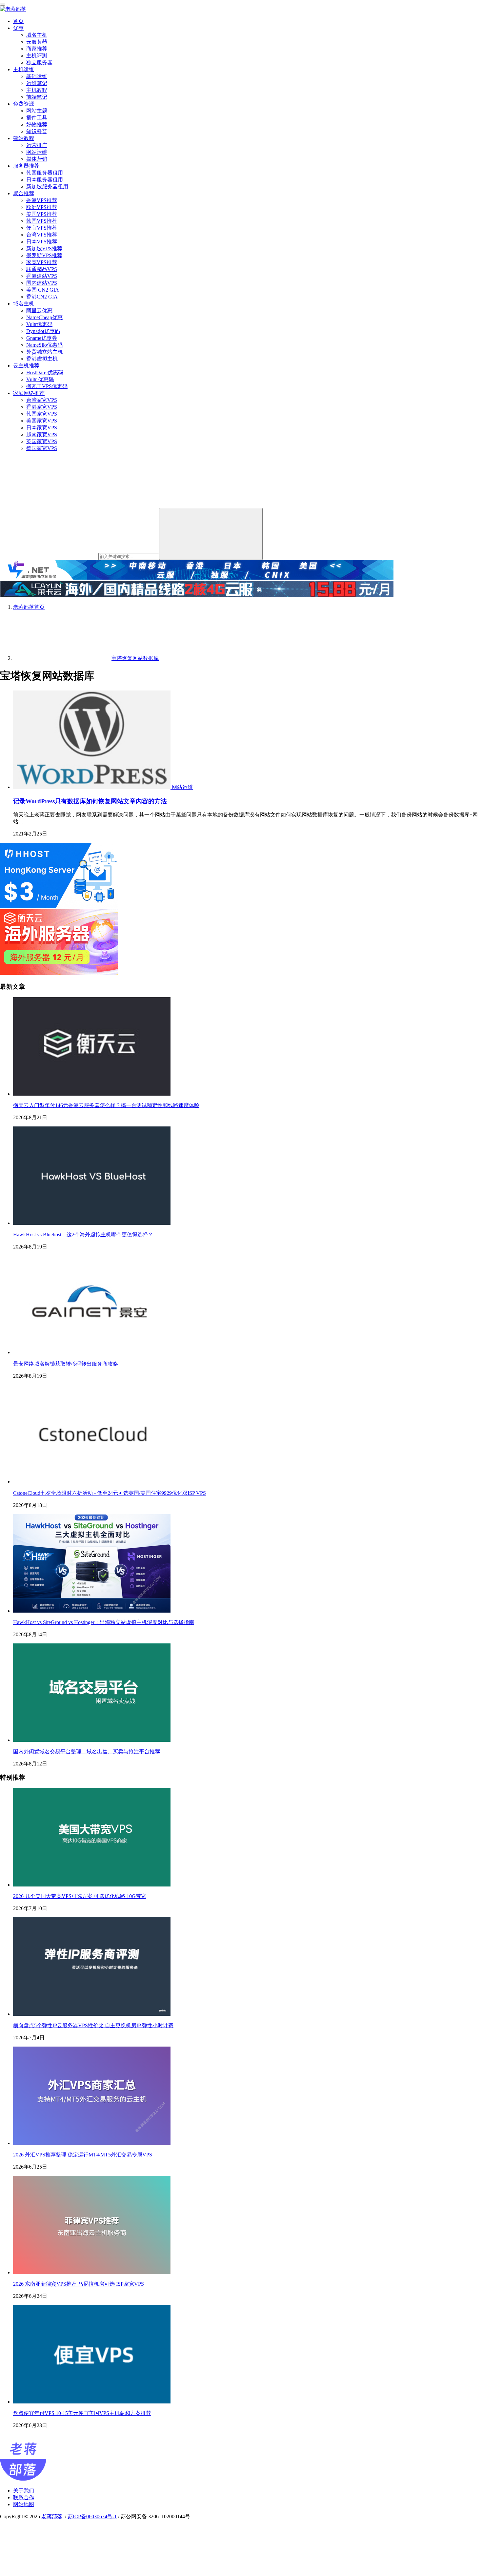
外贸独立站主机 (45, 352)
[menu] (3, 5)
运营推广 (37, 145)
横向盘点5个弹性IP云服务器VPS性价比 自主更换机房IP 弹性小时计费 (93, 2025)
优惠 (18, 28)
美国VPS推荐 (42, 214)
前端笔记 (37, 97)
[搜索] (211, 534)
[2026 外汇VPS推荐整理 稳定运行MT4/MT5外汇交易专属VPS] (92, 2143)
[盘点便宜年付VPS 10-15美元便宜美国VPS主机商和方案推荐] (92, 2402)
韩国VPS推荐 (42, 221)
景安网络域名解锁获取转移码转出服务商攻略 (66, 1364)
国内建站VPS (42, 283)
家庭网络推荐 (29, 393)
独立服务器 (39, 62)
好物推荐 (37, 124)
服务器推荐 (26, 166)
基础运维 (37, 76)
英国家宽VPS (42, 441)
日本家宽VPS (42, 428)
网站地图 (24, 2504)
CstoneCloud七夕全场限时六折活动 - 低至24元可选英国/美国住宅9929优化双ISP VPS (110, 1493)
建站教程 (24, 138)
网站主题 (37, 111)
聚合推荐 (24, 193)
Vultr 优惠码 (40, 379)
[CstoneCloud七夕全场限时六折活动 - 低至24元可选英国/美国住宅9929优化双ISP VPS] (92, 1482)
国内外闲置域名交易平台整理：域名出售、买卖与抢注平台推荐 (87, 1752)
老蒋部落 (52, 2516)
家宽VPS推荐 (42, 262)
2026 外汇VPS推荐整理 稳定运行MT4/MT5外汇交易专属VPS (83, 2155)
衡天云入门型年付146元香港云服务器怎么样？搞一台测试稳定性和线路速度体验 (106, 1105)
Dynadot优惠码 (43, 331)
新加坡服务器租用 (47, 186)
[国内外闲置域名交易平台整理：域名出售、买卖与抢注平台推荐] (92, 1740)
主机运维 (24, 69)
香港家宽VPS (42, 407)
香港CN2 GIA (42, 297)
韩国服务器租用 (45, 173)
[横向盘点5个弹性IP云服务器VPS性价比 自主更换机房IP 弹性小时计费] (92, 2014)
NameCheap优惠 (44, 317)
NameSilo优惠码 (44, 345)
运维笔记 (37, 83)
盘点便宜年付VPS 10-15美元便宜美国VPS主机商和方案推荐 (82, 2413)
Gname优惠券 (42, 338)
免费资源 (24, 104)
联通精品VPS (42, 269)
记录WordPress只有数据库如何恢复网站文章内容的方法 (90, 801)
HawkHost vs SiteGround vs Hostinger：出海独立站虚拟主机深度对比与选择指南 (104, 1622)
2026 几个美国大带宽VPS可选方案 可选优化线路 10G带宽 (80, 1896)
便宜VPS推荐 (42, 228)
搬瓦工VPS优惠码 (47, 386)
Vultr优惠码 (39, 324)
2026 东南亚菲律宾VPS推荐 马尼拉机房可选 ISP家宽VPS (79, 2284)
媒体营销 (37, 159)
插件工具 (37, 118)
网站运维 (37, 152)
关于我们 (24, 2491)
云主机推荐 (26, 366)
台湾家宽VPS (42, 400)
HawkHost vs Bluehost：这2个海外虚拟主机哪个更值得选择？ (83, 1235)
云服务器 (37, 42)
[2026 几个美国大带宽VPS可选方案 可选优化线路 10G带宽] (92, 1885)
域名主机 (37, 35)
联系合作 (24, 2497)
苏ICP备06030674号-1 (92, 2516)
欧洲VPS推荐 (42, 207)
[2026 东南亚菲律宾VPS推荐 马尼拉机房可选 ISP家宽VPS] (92, 2272)
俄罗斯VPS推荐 (44, 255)
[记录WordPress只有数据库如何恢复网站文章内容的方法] (92, 787)
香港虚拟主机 (42, 359)
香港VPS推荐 (42, 200)
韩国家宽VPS (42, 414)
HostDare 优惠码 (45, 372)
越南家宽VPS (42, 434)
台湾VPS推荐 (42, 235)
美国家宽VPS (42, 421)
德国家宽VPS (42, 448)
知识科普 (37, 131)
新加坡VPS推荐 (44, 248)
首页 (18, 21)
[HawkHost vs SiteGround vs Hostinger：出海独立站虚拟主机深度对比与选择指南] (92, 1611)
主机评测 (37, 56)
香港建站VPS (42, 276)
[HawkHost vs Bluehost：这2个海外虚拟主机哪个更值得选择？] (92, 1223)
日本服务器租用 (45, 180)
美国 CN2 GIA (43, 290)
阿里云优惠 (39, 310)
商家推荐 (37, 49)
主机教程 (37, 90)
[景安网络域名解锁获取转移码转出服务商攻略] (92, 1352)
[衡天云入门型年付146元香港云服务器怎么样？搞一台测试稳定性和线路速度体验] (92, 1094)
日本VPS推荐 (42, 242)
